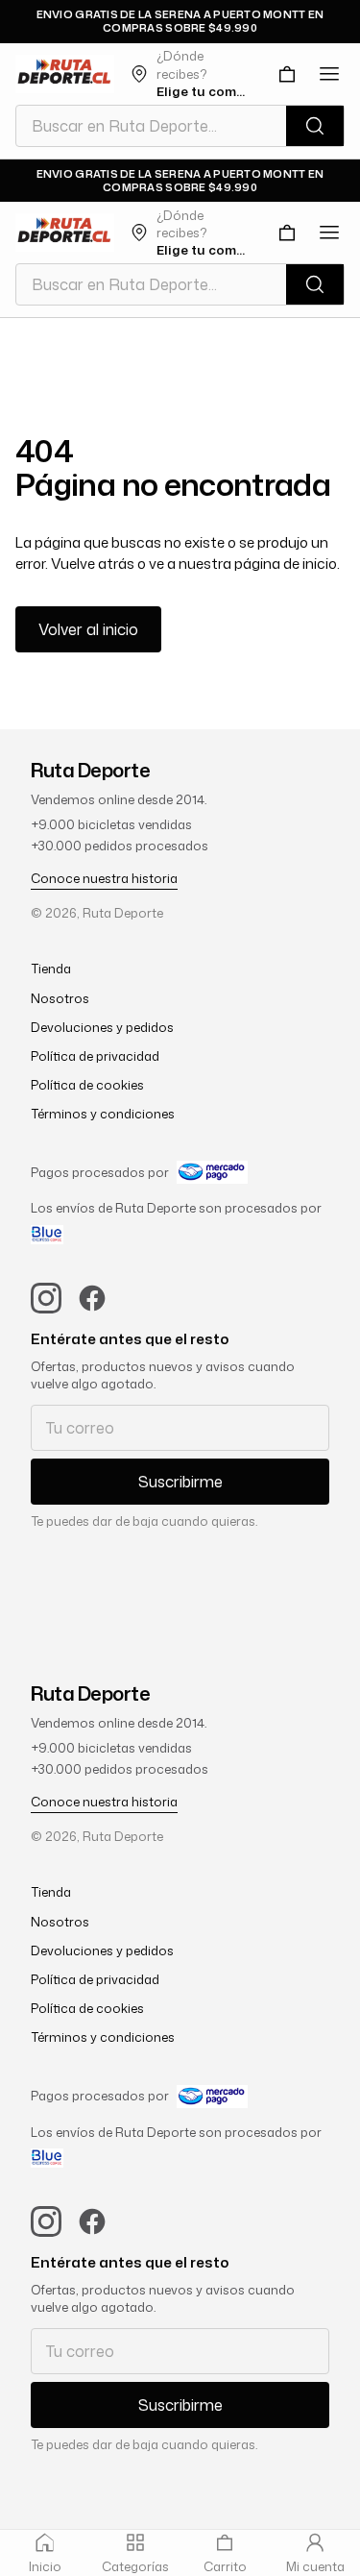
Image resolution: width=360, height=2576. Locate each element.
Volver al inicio (88, 629)
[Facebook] (92, 1298)
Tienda (51, 969)
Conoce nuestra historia (104, 878)
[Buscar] (315, 126)
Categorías (135, 2566)
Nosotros (60, 998)
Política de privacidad (95, 1056)
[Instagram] (46, 1298)
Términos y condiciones (103, 1114)
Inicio (45, 2566)
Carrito (225, 2566)
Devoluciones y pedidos (102, 1027)
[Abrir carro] (287, 74)
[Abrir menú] (329, 74)
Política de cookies (87, 1085)
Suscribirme (180, 1482)
